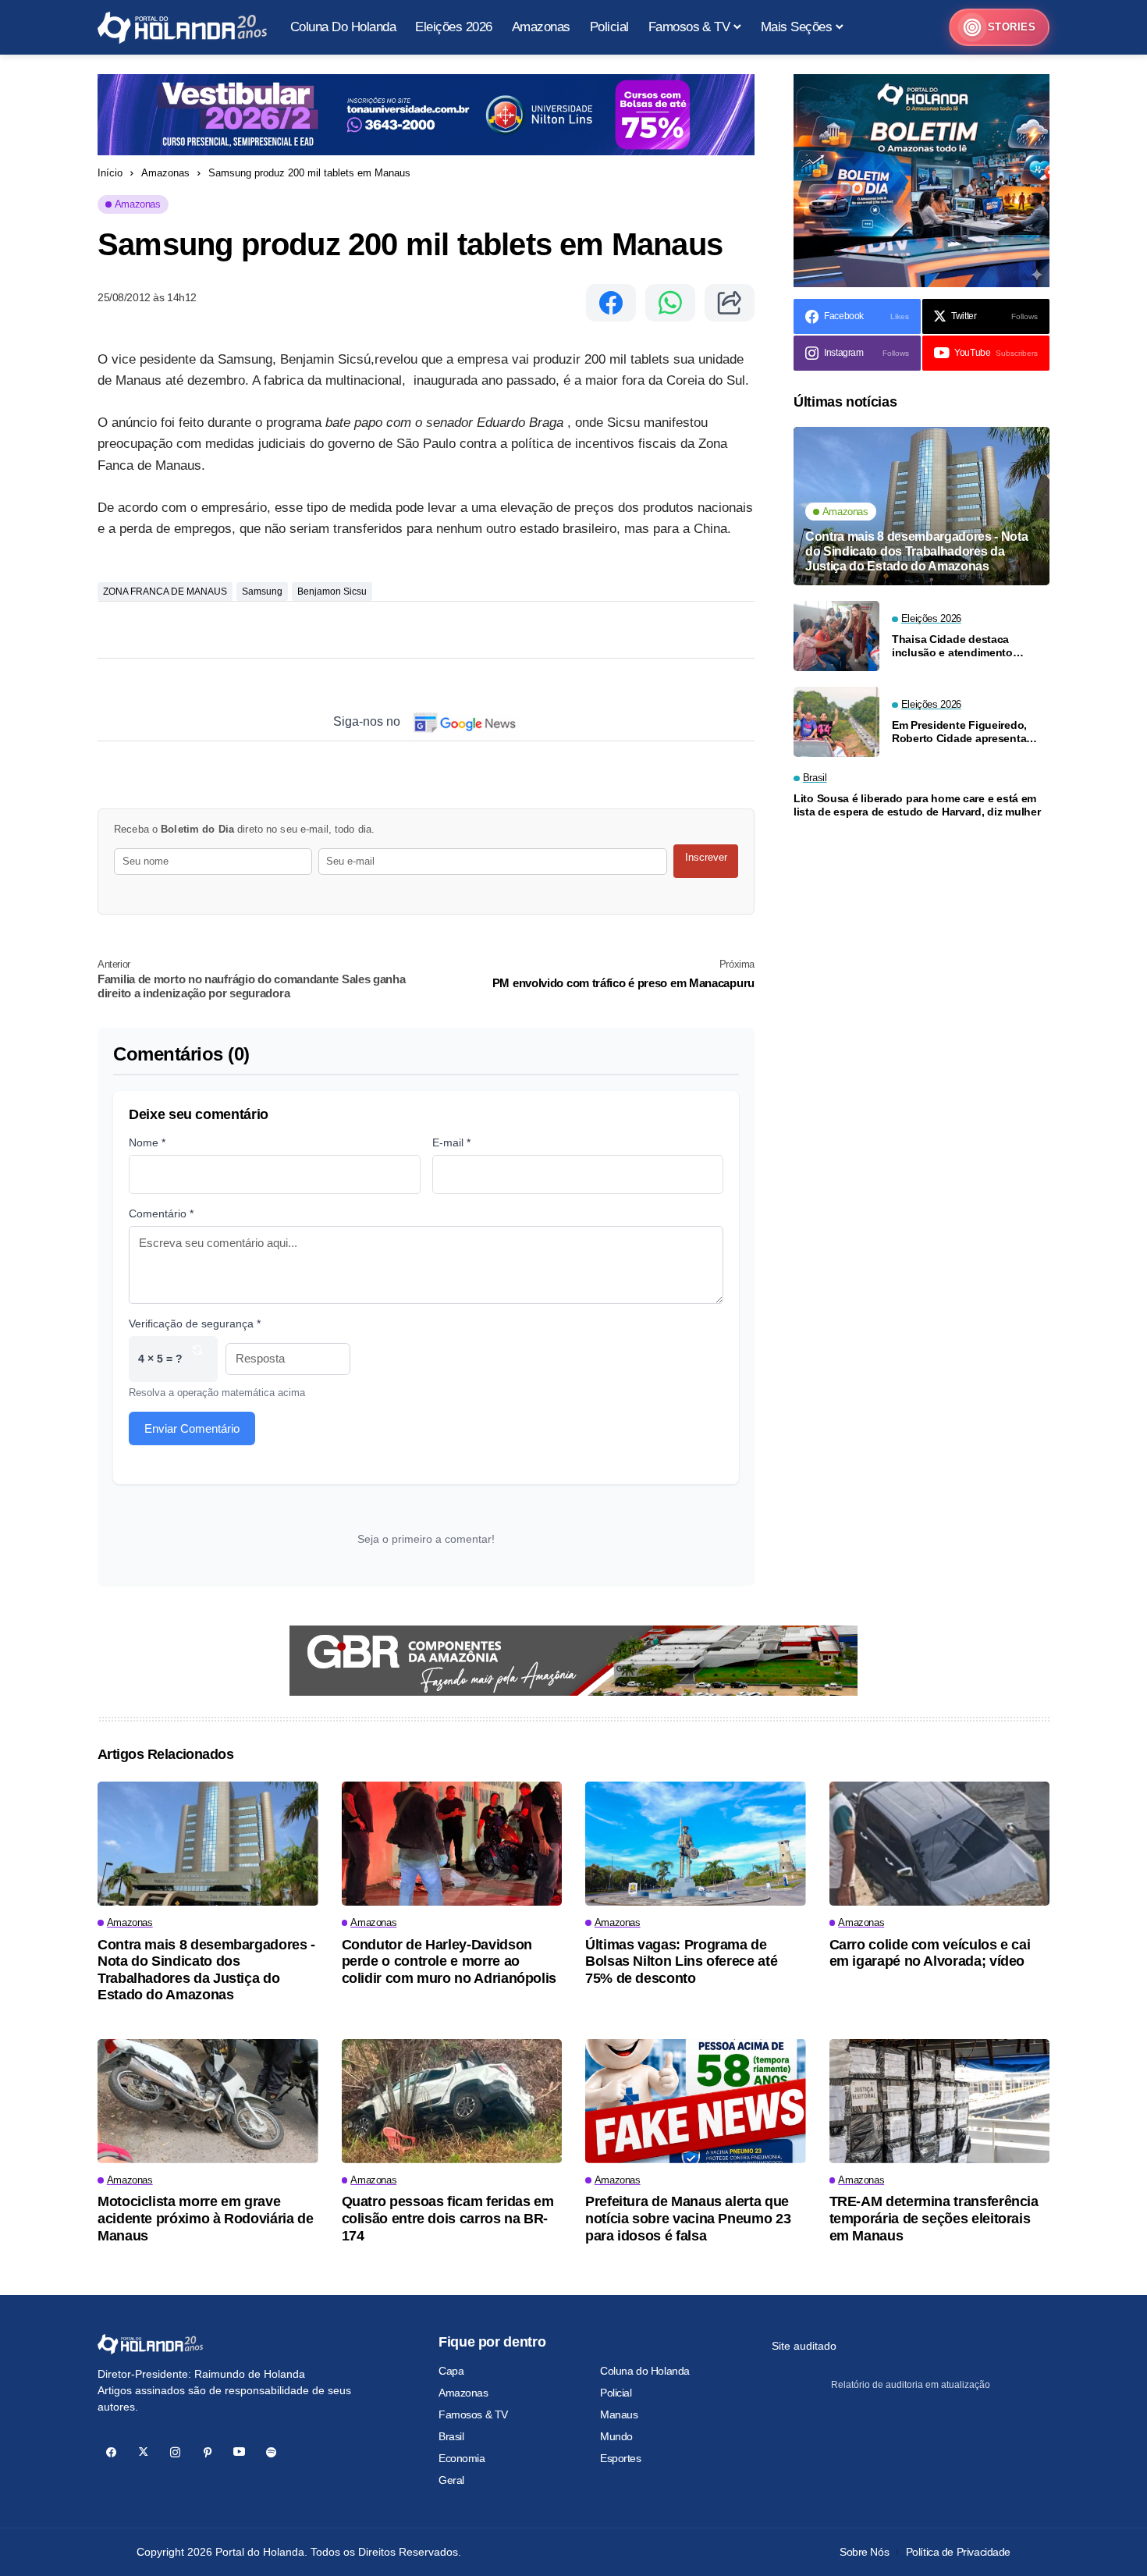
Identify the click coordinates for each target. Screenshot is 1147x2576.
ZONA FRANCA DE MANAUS (165, 592)
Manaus (619, 2414)
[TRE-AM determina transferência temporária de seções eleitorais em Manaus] (940, 2101)
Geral (451, 2480)
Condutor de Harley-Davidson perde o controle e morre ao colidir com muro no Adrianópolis (449, 1961)
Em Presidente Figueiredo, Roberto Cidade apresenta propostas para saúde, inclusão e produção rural (959, 731)
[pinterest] (207, 2452)
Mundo (616, 2436)
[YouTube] (239, 2452)
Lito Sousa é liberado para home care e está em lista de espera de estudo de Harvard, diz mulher (917, 805)
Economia (462, 2458)
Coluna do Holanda (645, 2371)
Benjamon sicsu (332, 592)
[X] (143, 2452)
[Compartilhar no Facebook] (611, 303)
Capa (451, 2371)
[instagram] (175, 2452)
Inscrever (706, 857)
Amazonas (165, 173)
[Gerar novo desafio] (197, 1359)
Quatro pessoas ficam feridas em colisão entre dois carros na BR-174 (448, 2218)
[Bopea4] (182, 28)
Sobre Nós (864, 2552)
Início (110, 173)
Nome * (147, 1142)
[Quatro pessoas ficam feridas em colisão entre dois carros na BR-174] (452, 2101)
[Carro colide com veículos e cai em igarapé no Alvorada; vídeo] (940, 1844)
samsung (262, 592)
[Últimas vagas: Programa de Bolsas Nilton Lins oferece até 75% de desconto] (696, 1844)
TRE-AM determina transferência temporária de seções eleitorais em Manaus (934, 2218)
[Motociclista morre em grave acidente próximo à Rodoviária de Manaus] (208, 2101)
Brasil (451, 2436)
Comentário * (161, 1213)
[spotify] (271, 2452)
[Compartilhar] (730, 303)
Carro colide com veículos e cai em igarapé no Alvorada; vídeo (930, 1953)
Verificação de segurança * (195, 1324)
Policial (616, 2393)
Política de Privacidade (958, 2552)
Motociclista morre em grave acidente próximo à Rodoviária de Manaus (205, 2218)
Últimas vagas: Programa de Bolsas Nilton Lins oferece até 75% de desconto (681, 1961)
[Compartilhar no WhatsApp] (670, 303)
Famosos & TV (473, 2414)
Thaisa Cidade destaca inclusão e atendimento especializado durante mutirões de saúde (952, 645)
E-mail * (451, 1142)
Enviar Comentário (192, 1428)
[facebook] (111, 2452)
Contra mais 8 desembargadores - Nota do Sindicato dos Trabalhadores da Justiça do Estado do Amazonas (916, 551)
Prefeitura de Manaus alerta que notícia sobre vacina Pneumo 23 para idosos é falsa (688, 2218)
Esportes (621, 2458)
